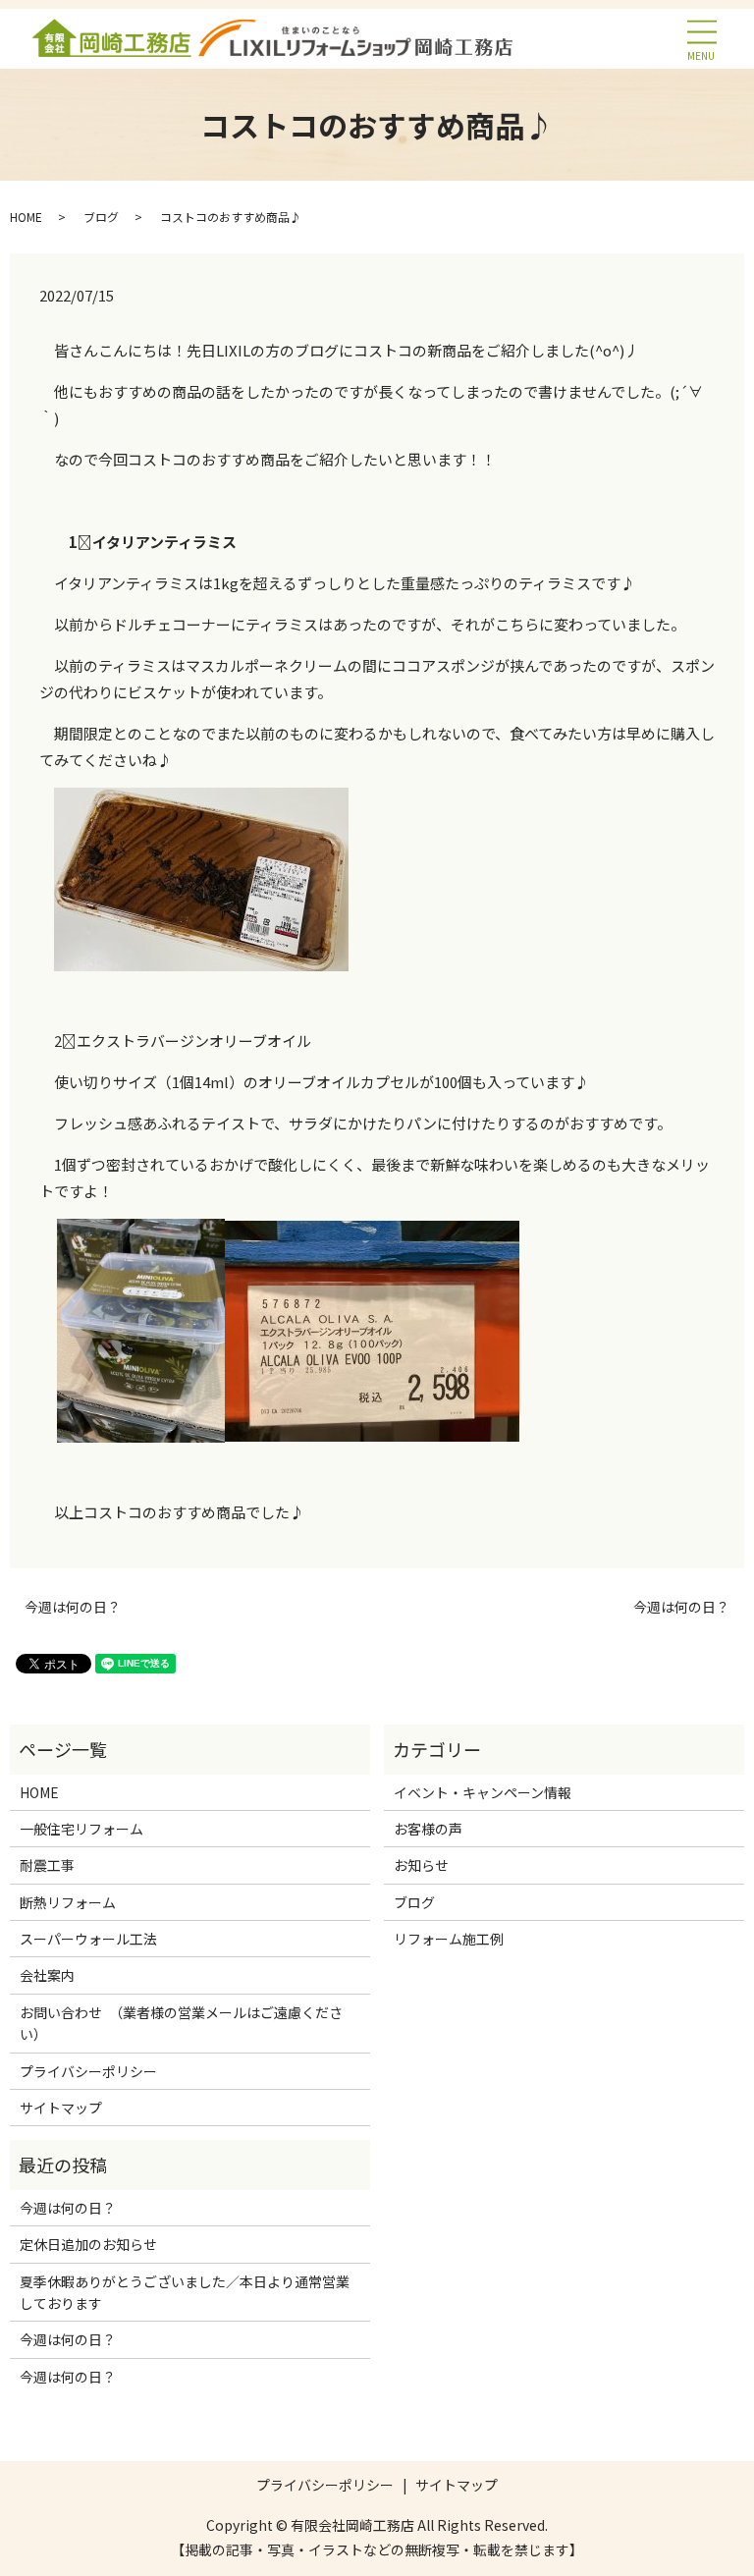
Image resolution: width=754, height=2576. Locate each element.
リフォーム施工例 (449, 1939)
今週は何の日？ (73, 1607)
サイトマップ (61, 2108)
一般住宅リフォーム (81, 1829)
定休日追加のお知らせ (88, 2244)
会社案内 (47, 1975)
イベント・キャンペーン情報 (483, 1792)
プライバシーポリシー (88, 2071)
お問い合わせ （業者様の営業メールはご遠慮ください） (181, 2023)
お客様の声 (428, 1829)
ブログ (101, 217)
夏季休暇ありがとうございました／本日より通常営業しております (185, 2292)
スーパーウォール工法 (88, 1939)
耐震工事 (47, 1865)
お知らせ (421, 1865)
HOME (26, 217)
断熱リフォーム (68, 1902)
